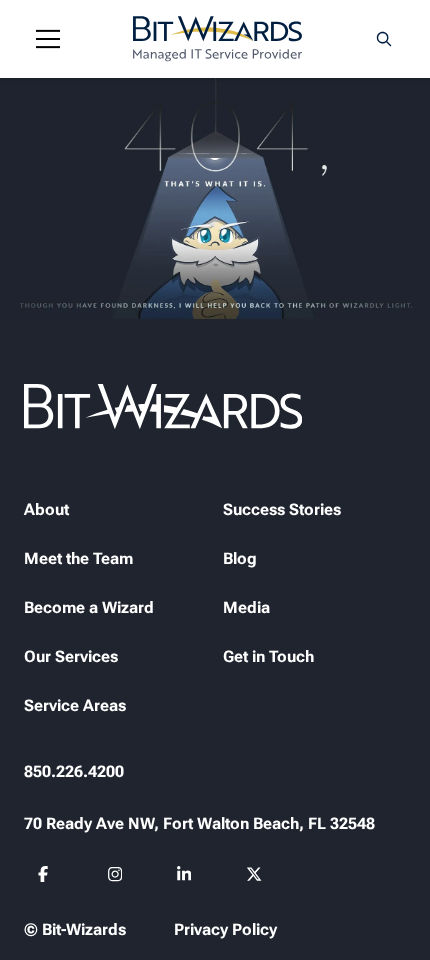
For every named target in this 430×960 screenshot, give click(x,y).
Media (246, 607)
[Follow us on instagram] (115, 877)
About (46, 509)
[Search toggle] (384, 39)
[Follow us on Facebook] (46, 877)
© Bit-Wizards (75, 929)
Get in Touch (268, 656)
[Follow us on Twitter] (254, 877)
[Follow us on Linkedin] (185, 877)
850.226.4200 (74, 771)
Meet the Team (78, 558)
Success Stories (282, 509)
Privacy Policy (225, 929)
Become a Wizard (89, 607)
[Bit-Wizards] (217, 39)
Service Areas (75, 705)
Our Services (71, 656)
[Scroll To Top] (40, 920)
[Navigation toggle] (48, 39)
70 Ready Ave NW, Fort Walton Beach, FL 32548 (199, 823)
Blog (240, 558)
